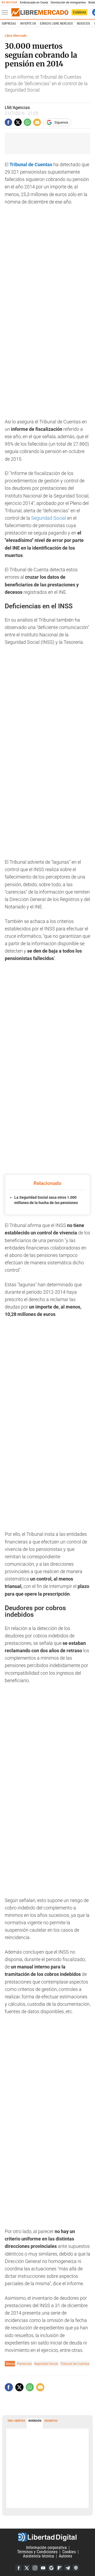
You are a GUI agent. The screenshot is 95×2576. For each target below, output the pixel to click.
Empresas (9, 24)
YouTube (43, 2568)
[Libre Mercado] (40, 12)
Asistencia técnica (39, 2556)
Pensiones (24, 2364)
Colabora (79, 12)
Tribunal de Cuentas (75, 2364)
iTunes (76, 2568)
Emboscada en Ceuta (34, 3)
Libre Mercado (16, 36)
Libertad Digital (47, 2537)
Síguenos (61, 122)
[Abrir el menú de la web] (6, 12)
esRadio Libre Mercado (56, 24)
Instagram (35, 2568)
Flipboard (59, 2568)
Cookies (69, 2552)
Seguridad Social (49, 518)
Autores (65, 2556)
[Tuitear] (18, 122)
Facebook (18, 2568)
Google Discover (51, 2568)
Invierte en (28, 24)
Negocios (83, 24)
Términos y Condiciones (37, 2552)
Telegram (68, 2568)
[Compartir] (8, 122)
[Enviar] (27, 122)
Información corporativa (46, 2548)
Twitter (27, 2568)
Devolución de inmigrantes (68, 3)
